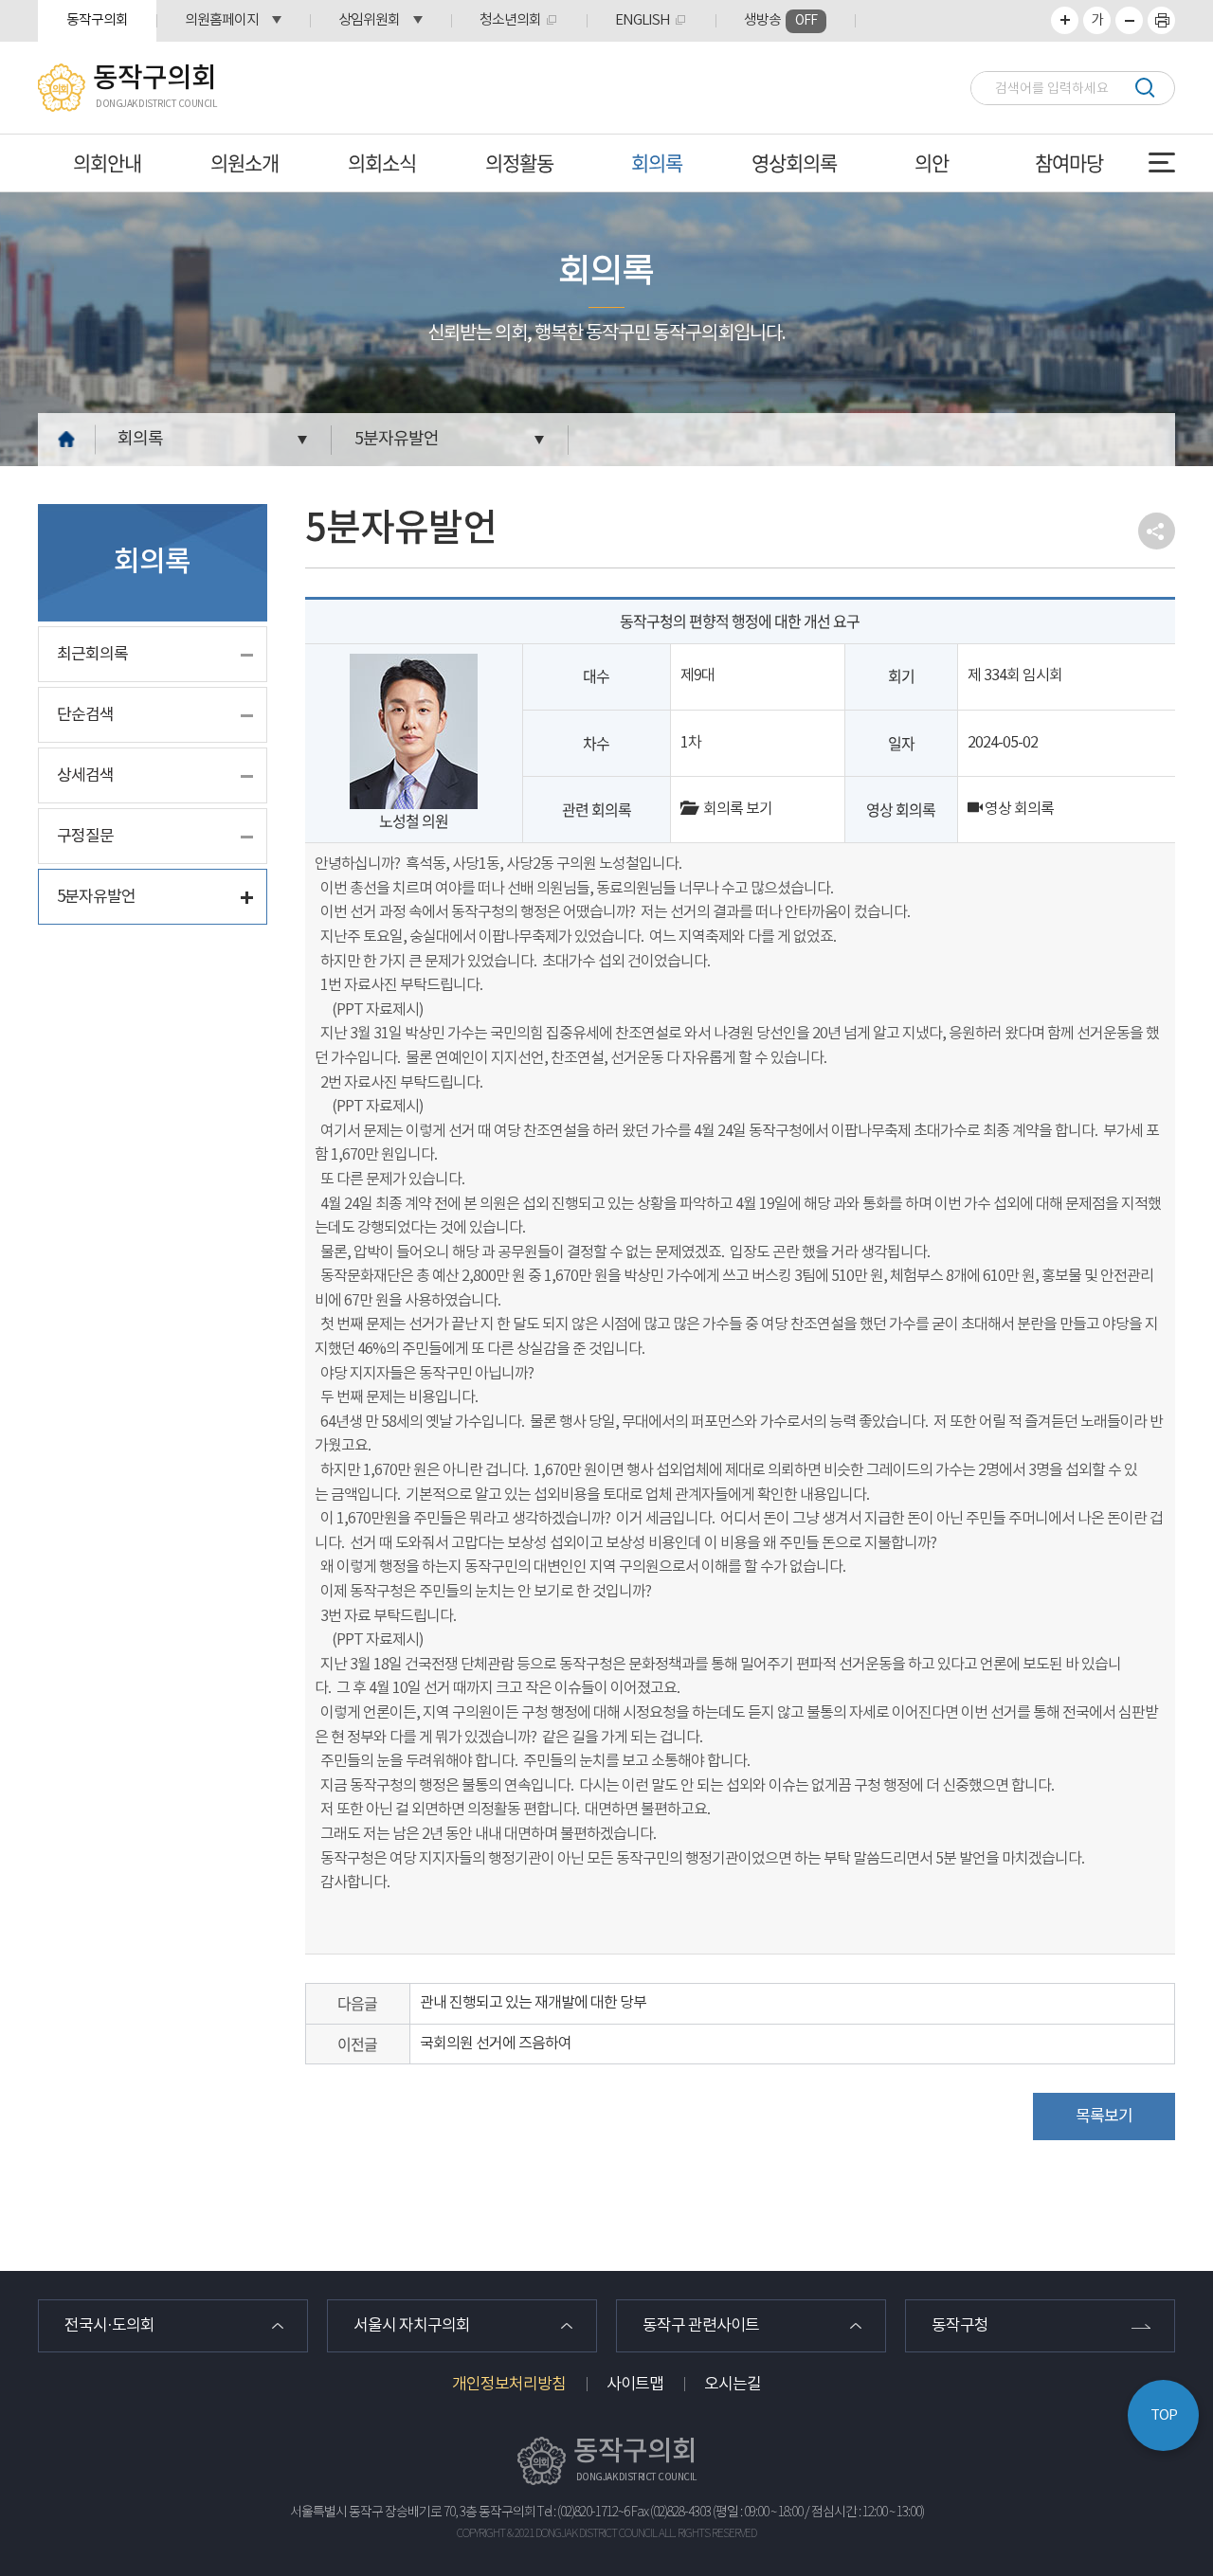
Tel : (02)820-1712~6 (583, 2513)
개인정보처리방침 (509, 2385)
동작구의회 (97, 20)
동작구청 (960, 2326)
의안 (932, 162)
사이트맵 (635, 2385)
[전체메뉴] (1162, 162)
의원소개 (244, 162)
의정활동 (519, 162)
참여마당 (1069, 162)
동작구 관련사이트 (701, 2326)
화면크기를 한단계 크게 (1065, 20)
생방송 (780, 20)
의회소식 (382, 162)
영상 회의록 (1018, 809)
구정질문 (85, 837)
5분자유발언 (397, 439)
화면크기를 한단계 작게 (1129, 20)
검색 (1144, 88)
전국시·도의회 (109, 2326)
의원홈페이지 (222, 20)
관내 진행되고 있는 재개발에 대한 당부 (533, 2003)
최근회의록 (92, 655)
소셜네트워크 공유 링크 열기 (1157, 531)
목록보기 (1104, 2117)
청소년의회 (510, 20)
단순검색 (85, 715)
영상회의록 (794, 162)
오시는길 (733, 2385)
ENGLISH (643, 20)
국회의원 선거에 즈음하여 (496, 2044)
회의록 (657, 162)
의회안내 (107, 162)
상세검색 (85, 776)
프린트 (1161, 20)
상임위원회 (369, 20)
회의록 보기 (733, 809)
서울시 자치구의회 (412, 2326)
